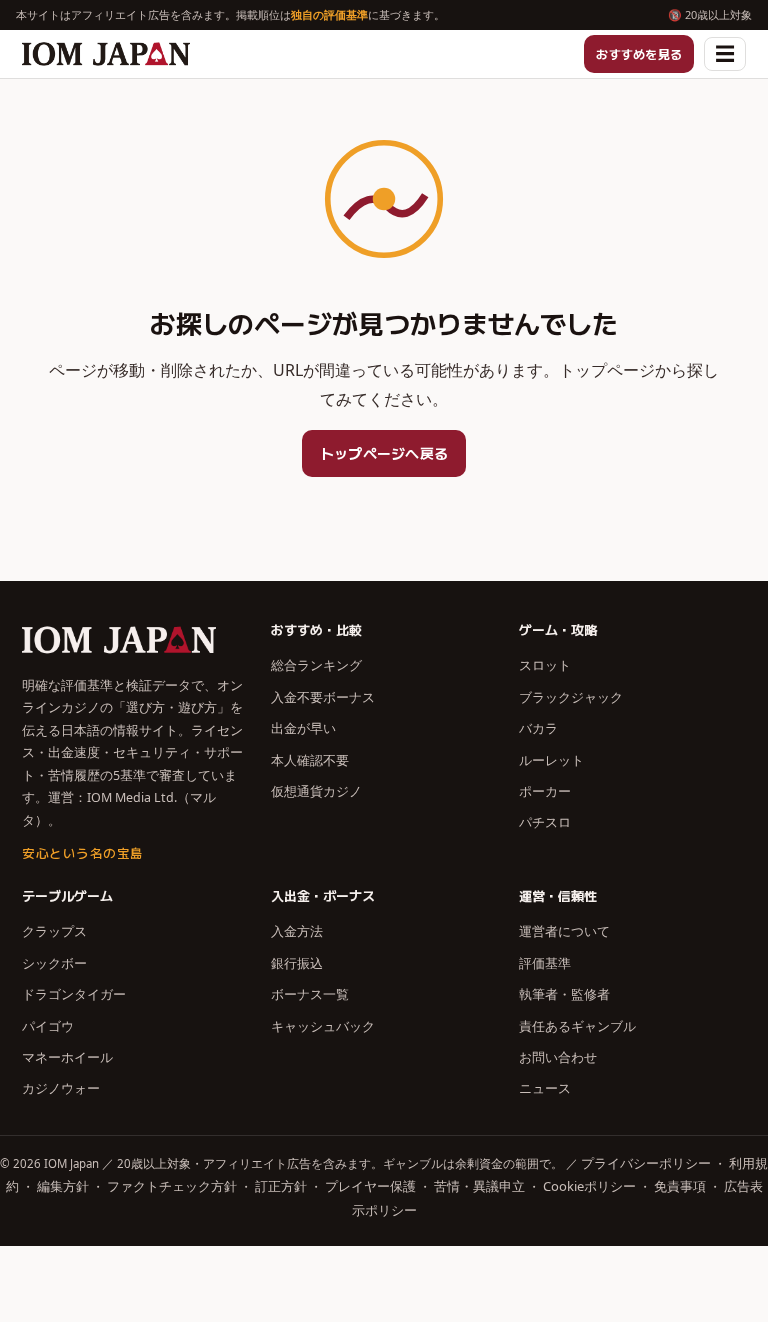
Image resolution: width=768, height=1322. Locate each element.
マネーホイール (67, 1057)
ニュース (545, 1088)
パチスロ (545, 822)
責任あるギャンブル (577, 1026)
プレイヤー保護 (370, 1186)
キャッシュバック (323, 1026)
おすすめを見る (639, 53)
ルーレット (551, 760)
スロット (545, 665)
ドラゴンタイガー (74, 994)
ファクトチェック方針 (172, 1186)
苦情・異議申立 (479, 1186)
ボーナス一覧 (310, 994)
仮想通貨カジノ (316, 791)
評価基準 (545, 963)
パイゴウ (48, 1026)
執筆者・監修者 (564, 994)
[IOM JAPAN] (106, 54)
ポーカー (545, 791)
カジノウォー (61, 1088)
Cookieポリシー (589, 1186)
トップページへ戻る (384, 453)
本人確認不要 (310, 760)
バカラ (538, 728)
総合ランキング (316, 665)
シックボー (54, 963)
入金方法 (297, 931)
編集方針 (63, 1186)
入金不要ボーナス (323, 697)
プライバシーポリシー (646, 1163)
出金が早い (303, 728)
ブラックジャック (571, 697)
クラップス (54, 931)
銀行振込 (297, 963)
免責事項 (680, 1186)
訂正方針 (281, 1186)
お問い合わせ (558, 1057)
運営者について (564, 931)
